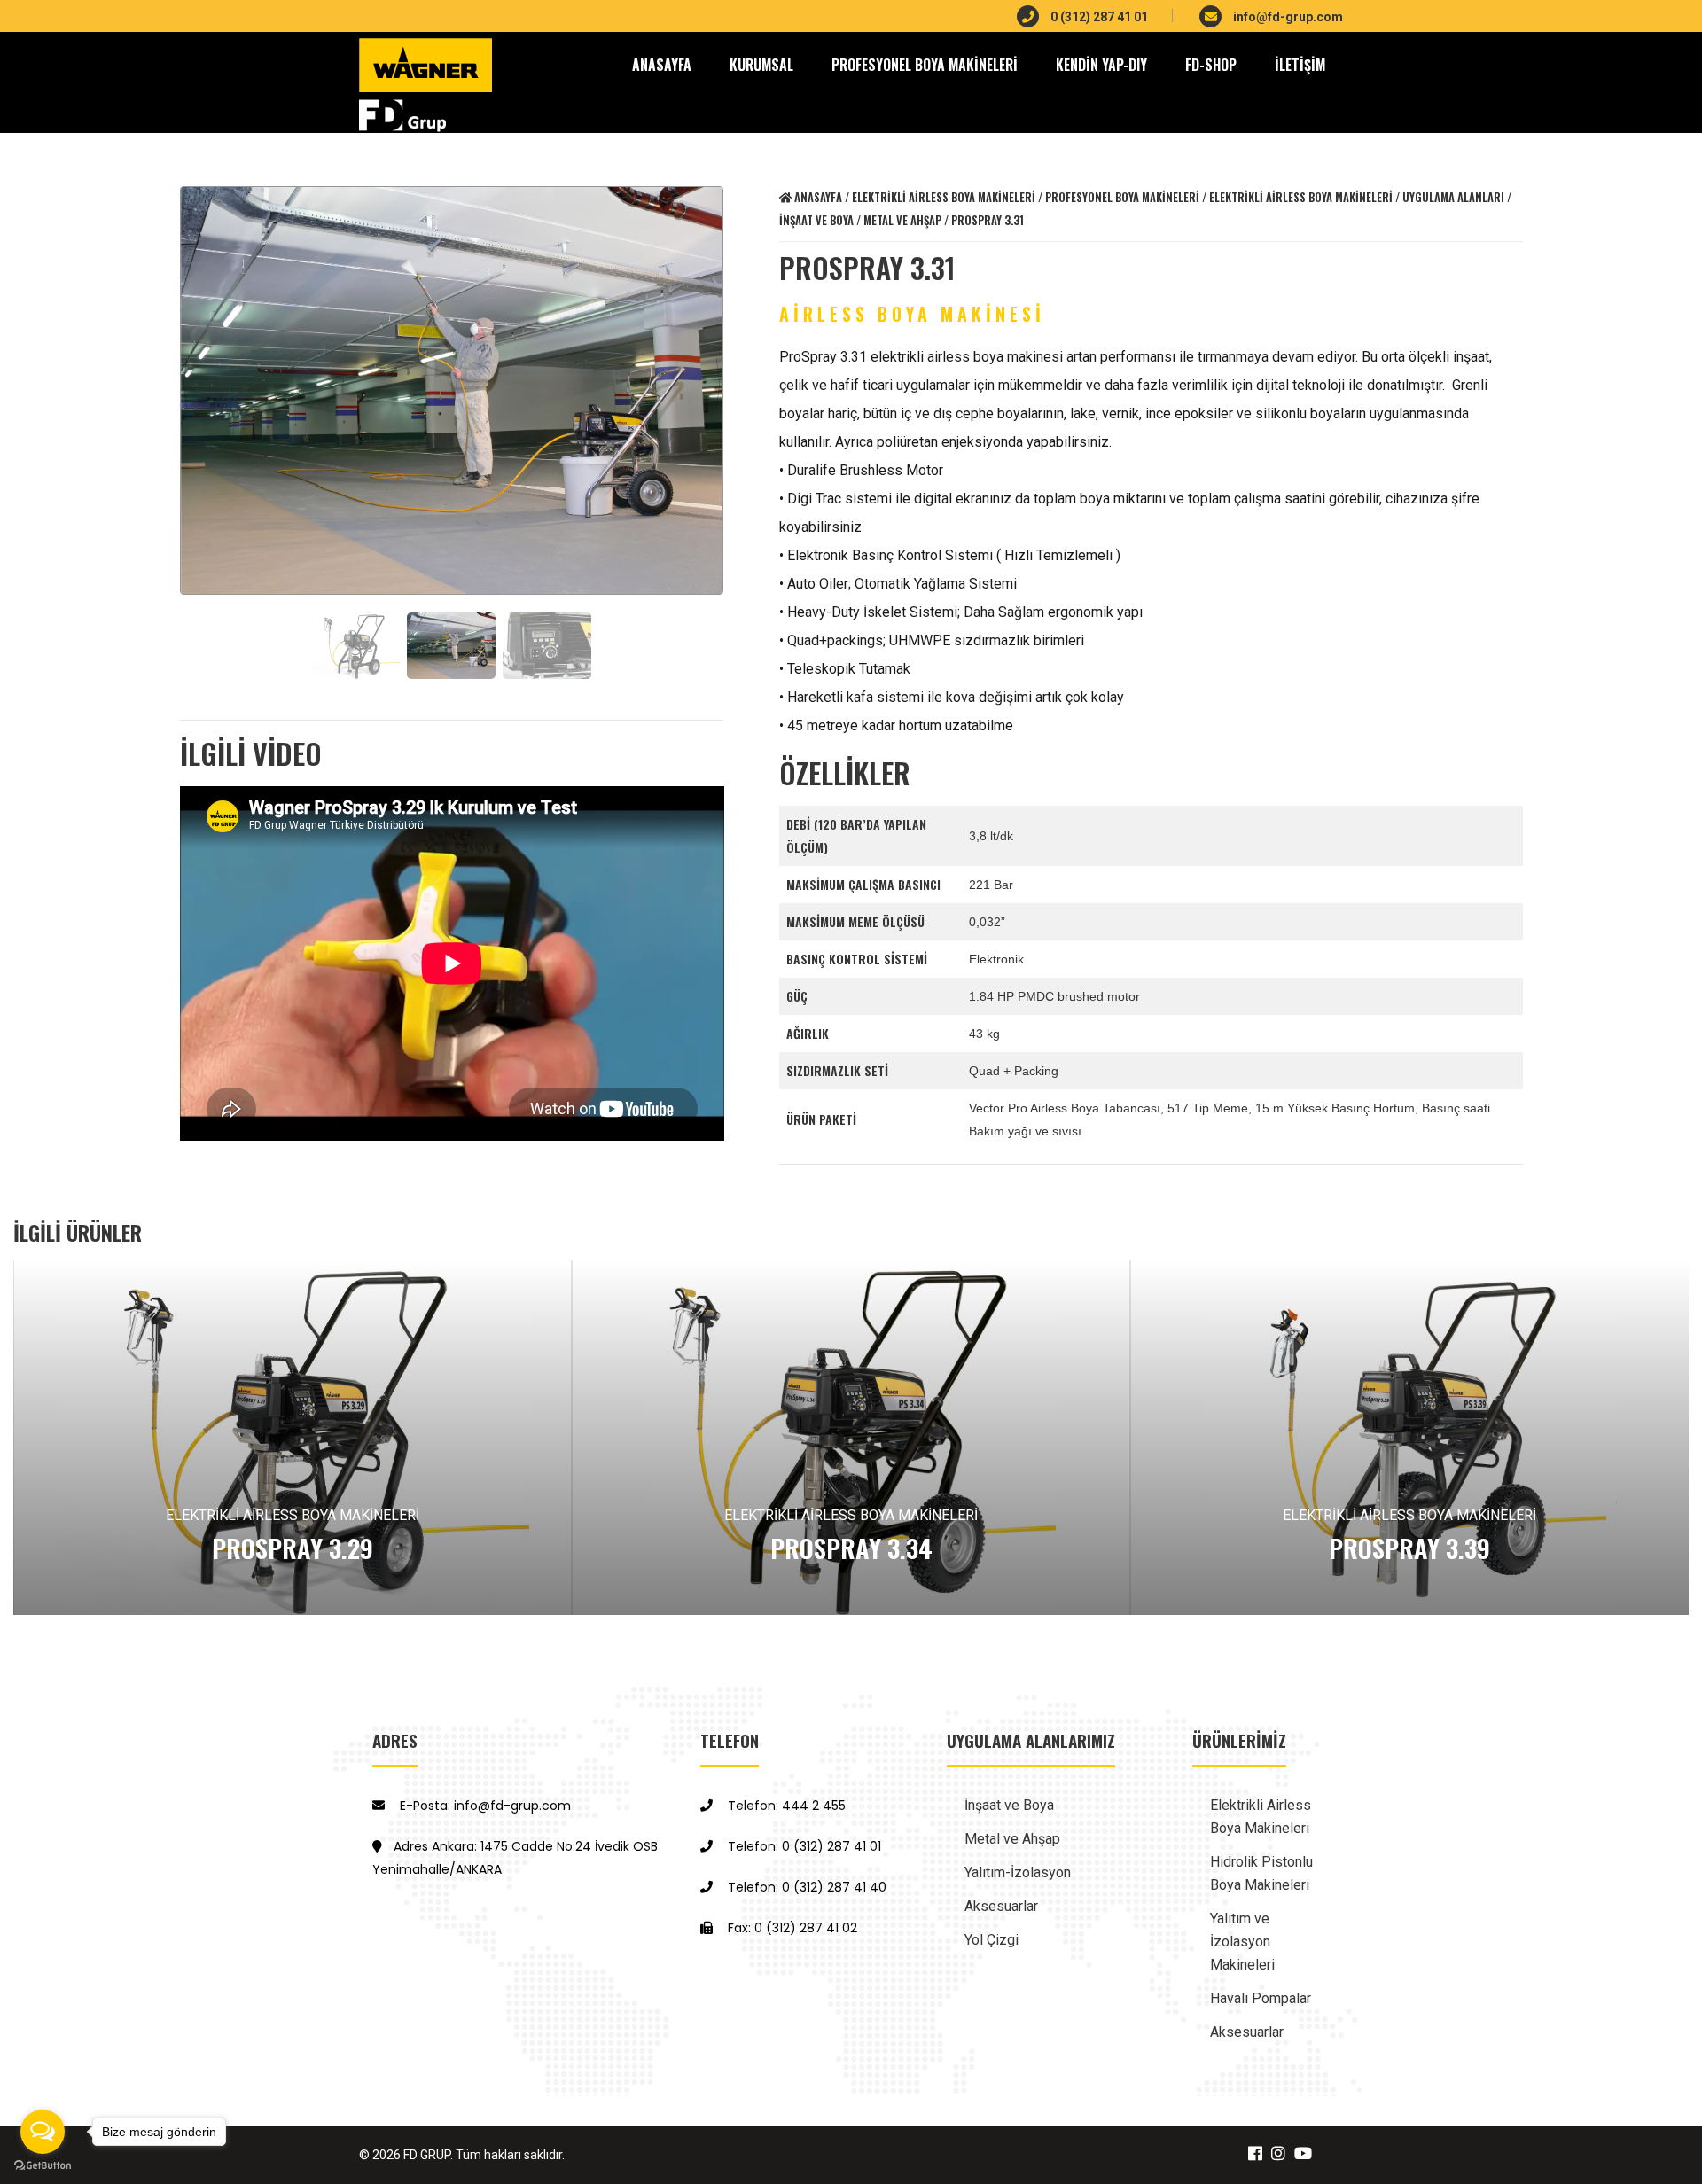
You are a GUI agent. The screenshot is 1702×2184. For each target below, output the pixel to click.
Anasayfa (817, 197)
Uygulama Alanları (1453, 197)
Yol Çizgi (992, 1940)
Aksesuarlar (1001, 1906)
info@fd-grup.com (1287, 17)
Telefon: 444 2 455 (785, 1806)
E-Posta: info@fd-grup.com (484, 1806)
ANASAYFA (662, 65)
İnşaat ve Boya (816, 220)
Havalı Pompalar (1261, 1998)
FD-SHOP (1211, 65)
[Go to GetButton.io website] (43, 2166)
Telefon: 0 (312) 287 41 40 (805, 1887)
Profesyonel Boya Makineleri (925, 65)
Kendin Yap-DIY (1101, 65)
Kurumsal (761, 65)
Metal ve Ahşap (902, 220)
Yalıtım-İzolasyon (1018, 1872)
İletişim (1300, 65)
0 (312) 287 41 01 (1098, 17)
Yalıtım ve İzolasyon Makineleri (1242, 1942)
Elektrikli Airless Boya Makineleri (944, 197)
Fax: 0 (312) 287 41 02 (791, 1928)
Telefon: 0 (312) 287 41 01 (803, 1846)
